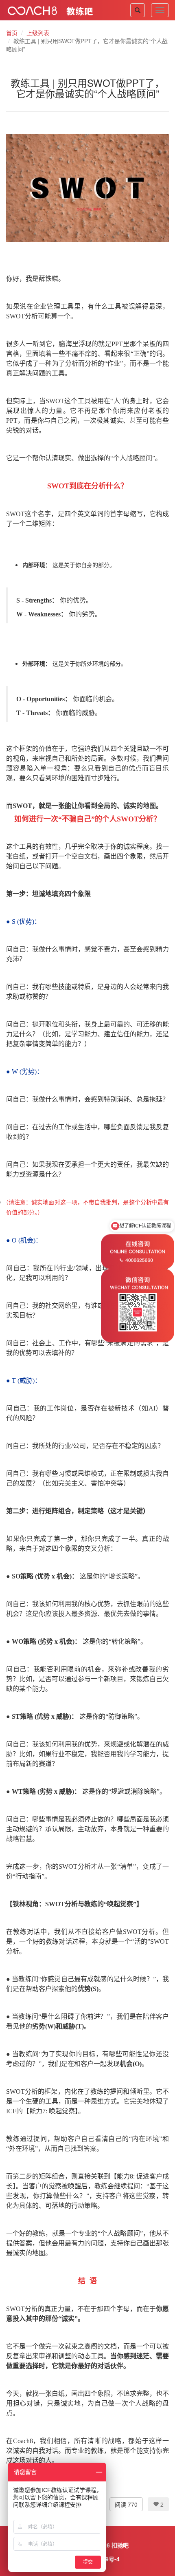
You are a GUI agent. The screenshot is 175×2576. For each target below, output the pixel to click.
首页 (12, 33)
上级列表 (38, 33)
